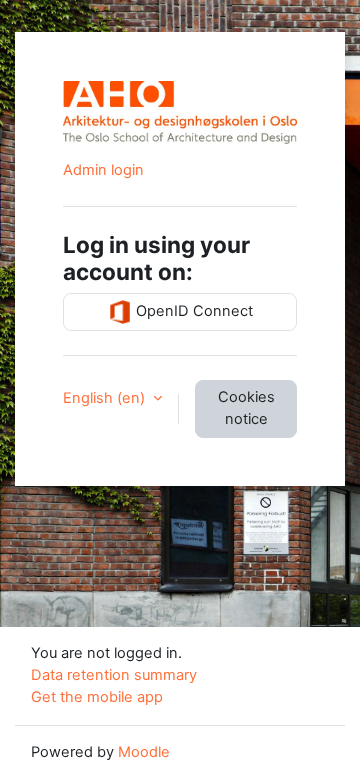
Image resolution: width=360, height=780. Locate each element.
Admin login (103, 170)
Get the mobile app (97, 697)
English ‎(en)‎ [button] (106, 398)
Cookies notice (246, 408)
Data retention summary (114, 675)
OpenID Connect (192, 311)
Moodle (144, 752)
